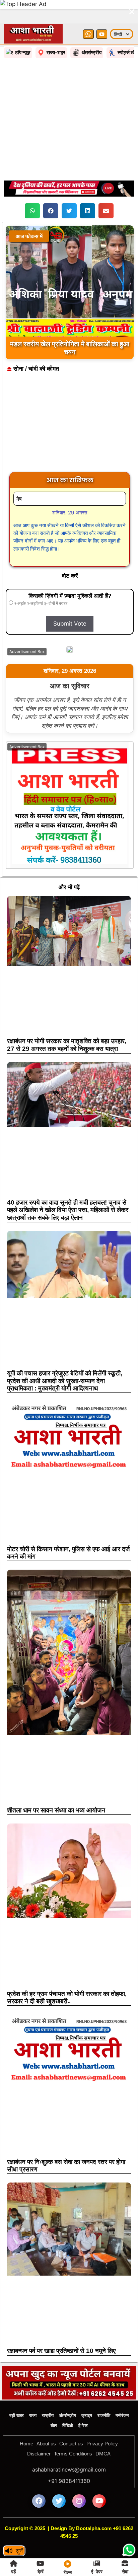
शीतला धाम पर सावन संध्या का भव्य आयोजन (56, 1787)
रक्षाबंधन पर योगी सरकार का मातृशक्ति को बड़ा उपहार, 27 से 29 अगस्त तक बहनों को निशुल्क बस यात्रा (67, 1021)
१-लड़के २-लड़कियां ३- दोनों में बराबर (40, 580)
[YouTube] (102, 11)
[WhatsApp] (88, 11)
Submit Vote (70, 600)
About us (46, 2420)
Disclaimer (39, 2430)
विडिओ (68, 2402)
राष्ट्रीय (48, 2392)
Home (26, 2420)
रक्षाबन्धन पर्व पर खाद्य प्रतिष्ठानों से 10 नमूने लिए (61, 2327)
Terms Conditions (73, 2430)
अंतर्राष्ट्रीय (67, 2392)
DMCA (103, 2430)
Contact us (71, 2420)
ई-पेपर (83, 2402)
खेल (54, 2402)
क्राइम (87, 2392)
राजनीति (104, 2392)
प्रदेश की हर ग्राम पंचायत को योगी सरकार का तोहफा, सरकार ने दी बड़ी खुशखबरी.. (67, 1974)
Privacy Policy (102, 2420)
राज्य (33, 2392)
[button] (32, 187)
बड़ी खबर (17, 2392)
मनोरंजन (122, 2392)
